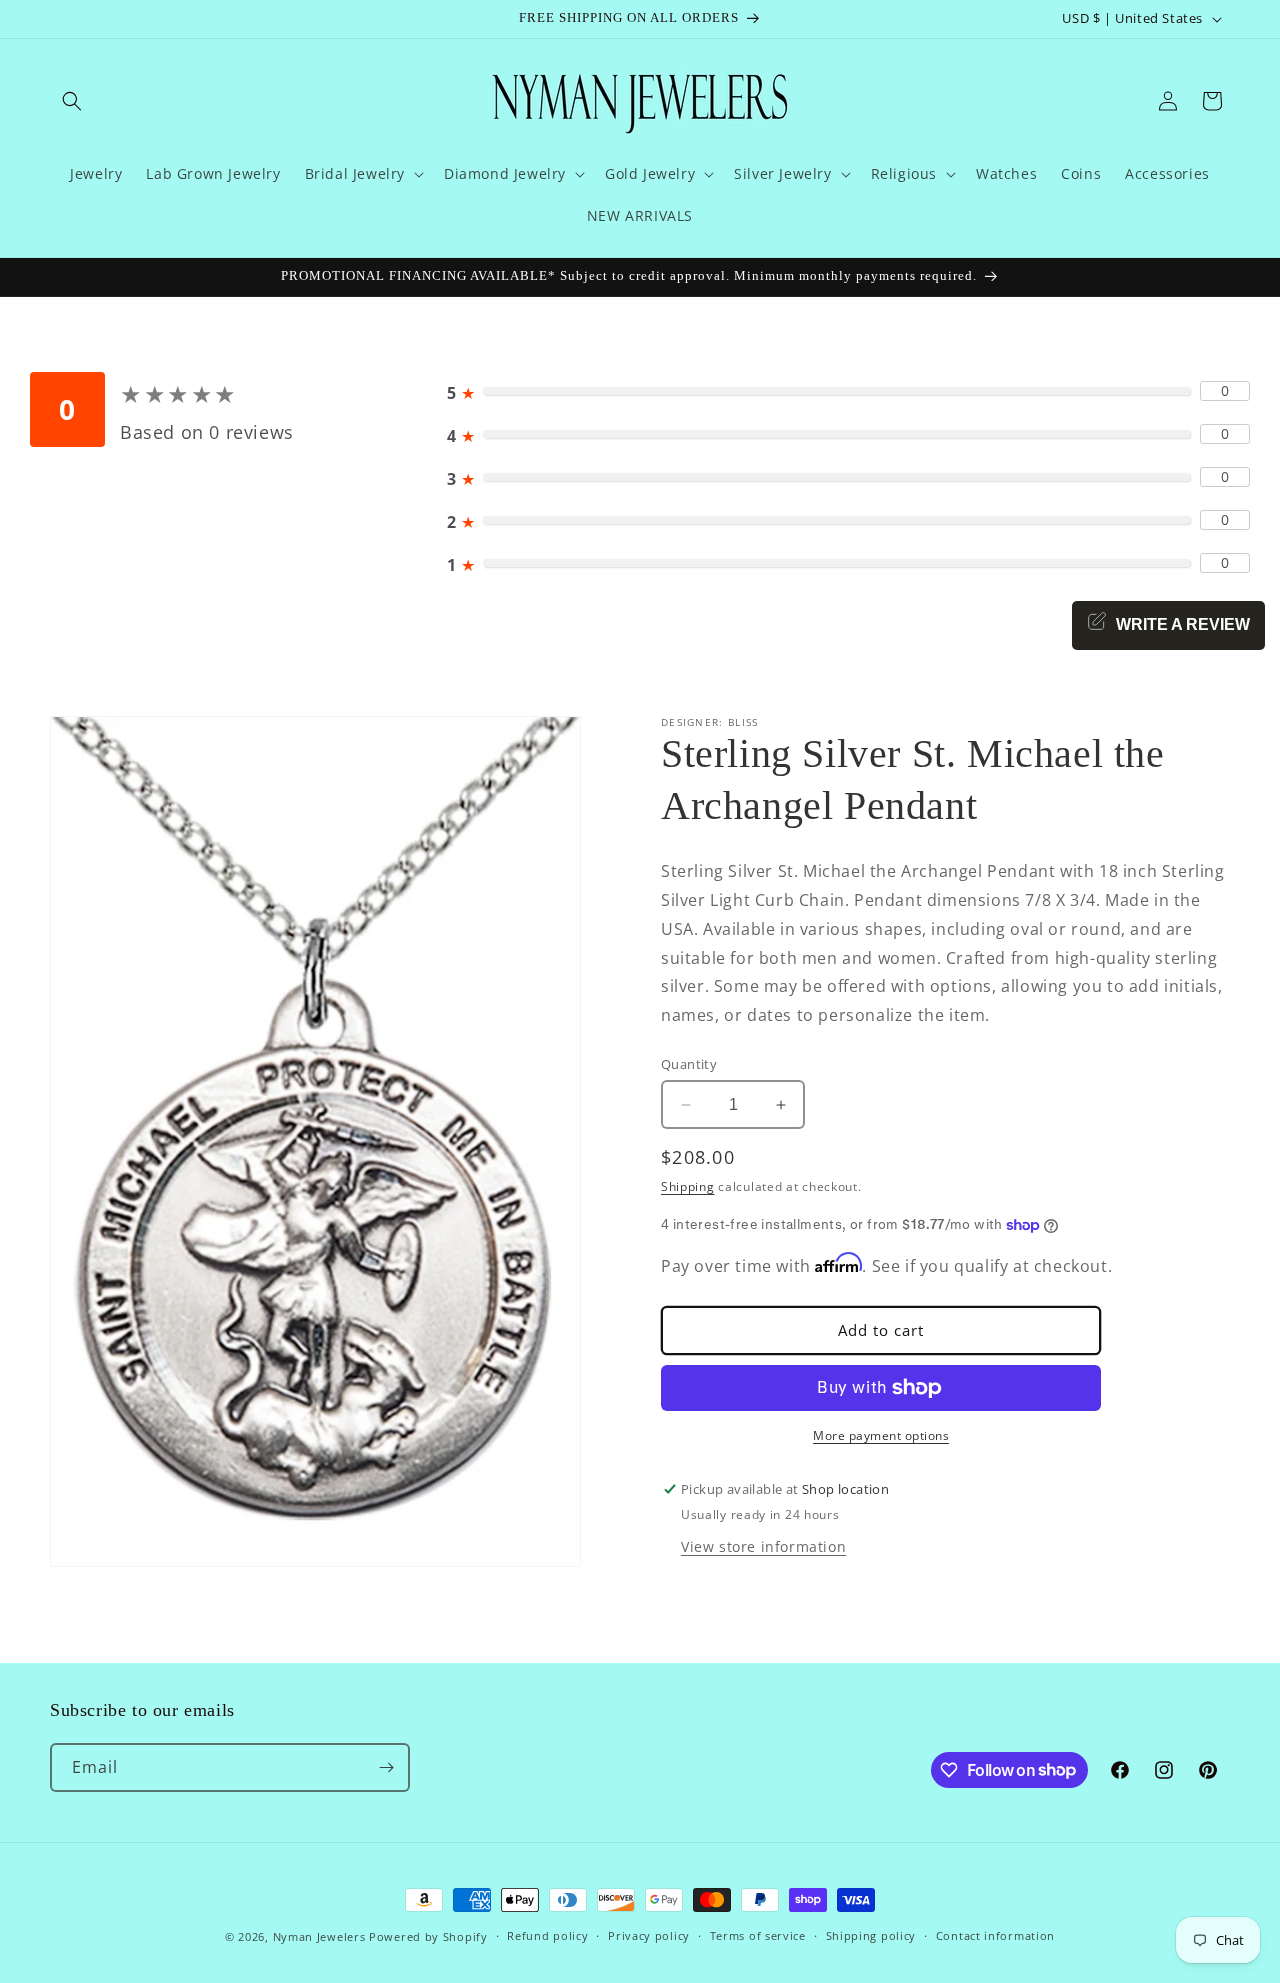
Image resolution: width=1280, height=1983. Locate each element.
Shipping (688, 1186)
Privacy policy (649, 1935)
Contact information (995, 1935)
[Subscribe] (386, 1767)
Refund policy (547, 1935)
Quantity (689, 1064)
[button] (72, 101)
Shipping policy (871, 1935)
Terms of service (758, 1935)
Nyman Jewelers (319, 1936)
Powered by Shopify (428, 1936)
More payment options (881, 1435)
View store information (763, 1546)
